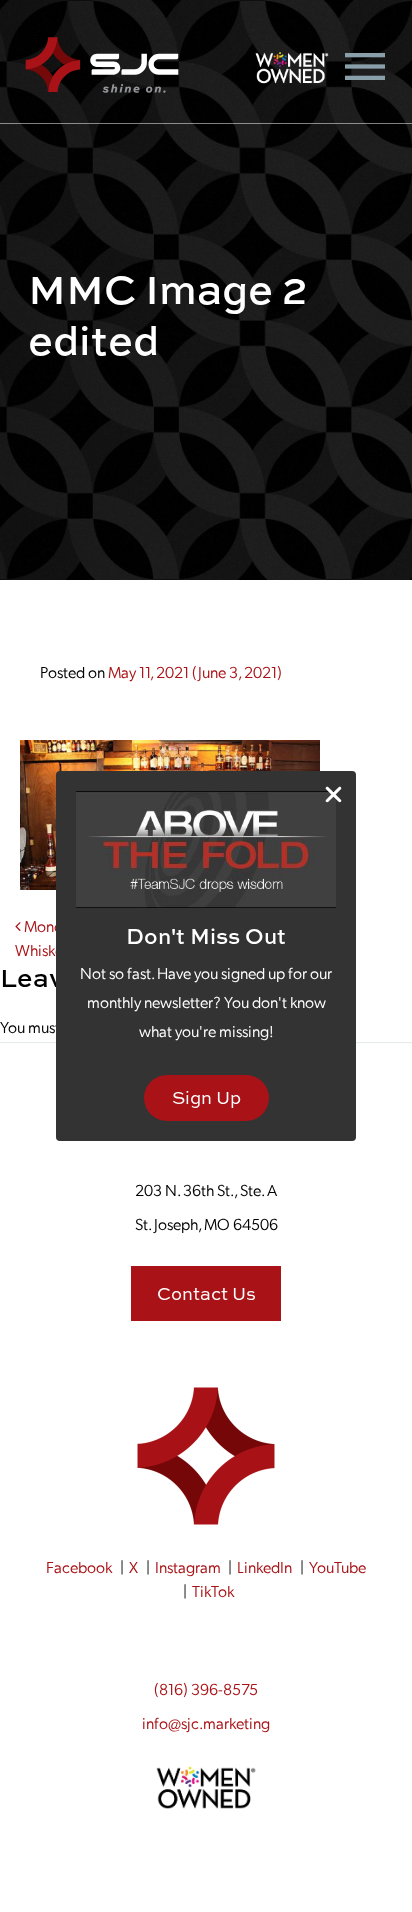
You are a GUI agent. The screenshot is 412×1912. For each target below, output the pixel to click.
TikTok (213, 1590)
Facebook (79, 1566)
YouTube (337, 1566)
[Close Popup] (333, 794)
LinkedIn (264, 1566)
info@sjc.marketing (206, 1722)
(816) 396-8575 (206, 1688)
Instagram (188, 1566)
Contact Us (206, 1293)
